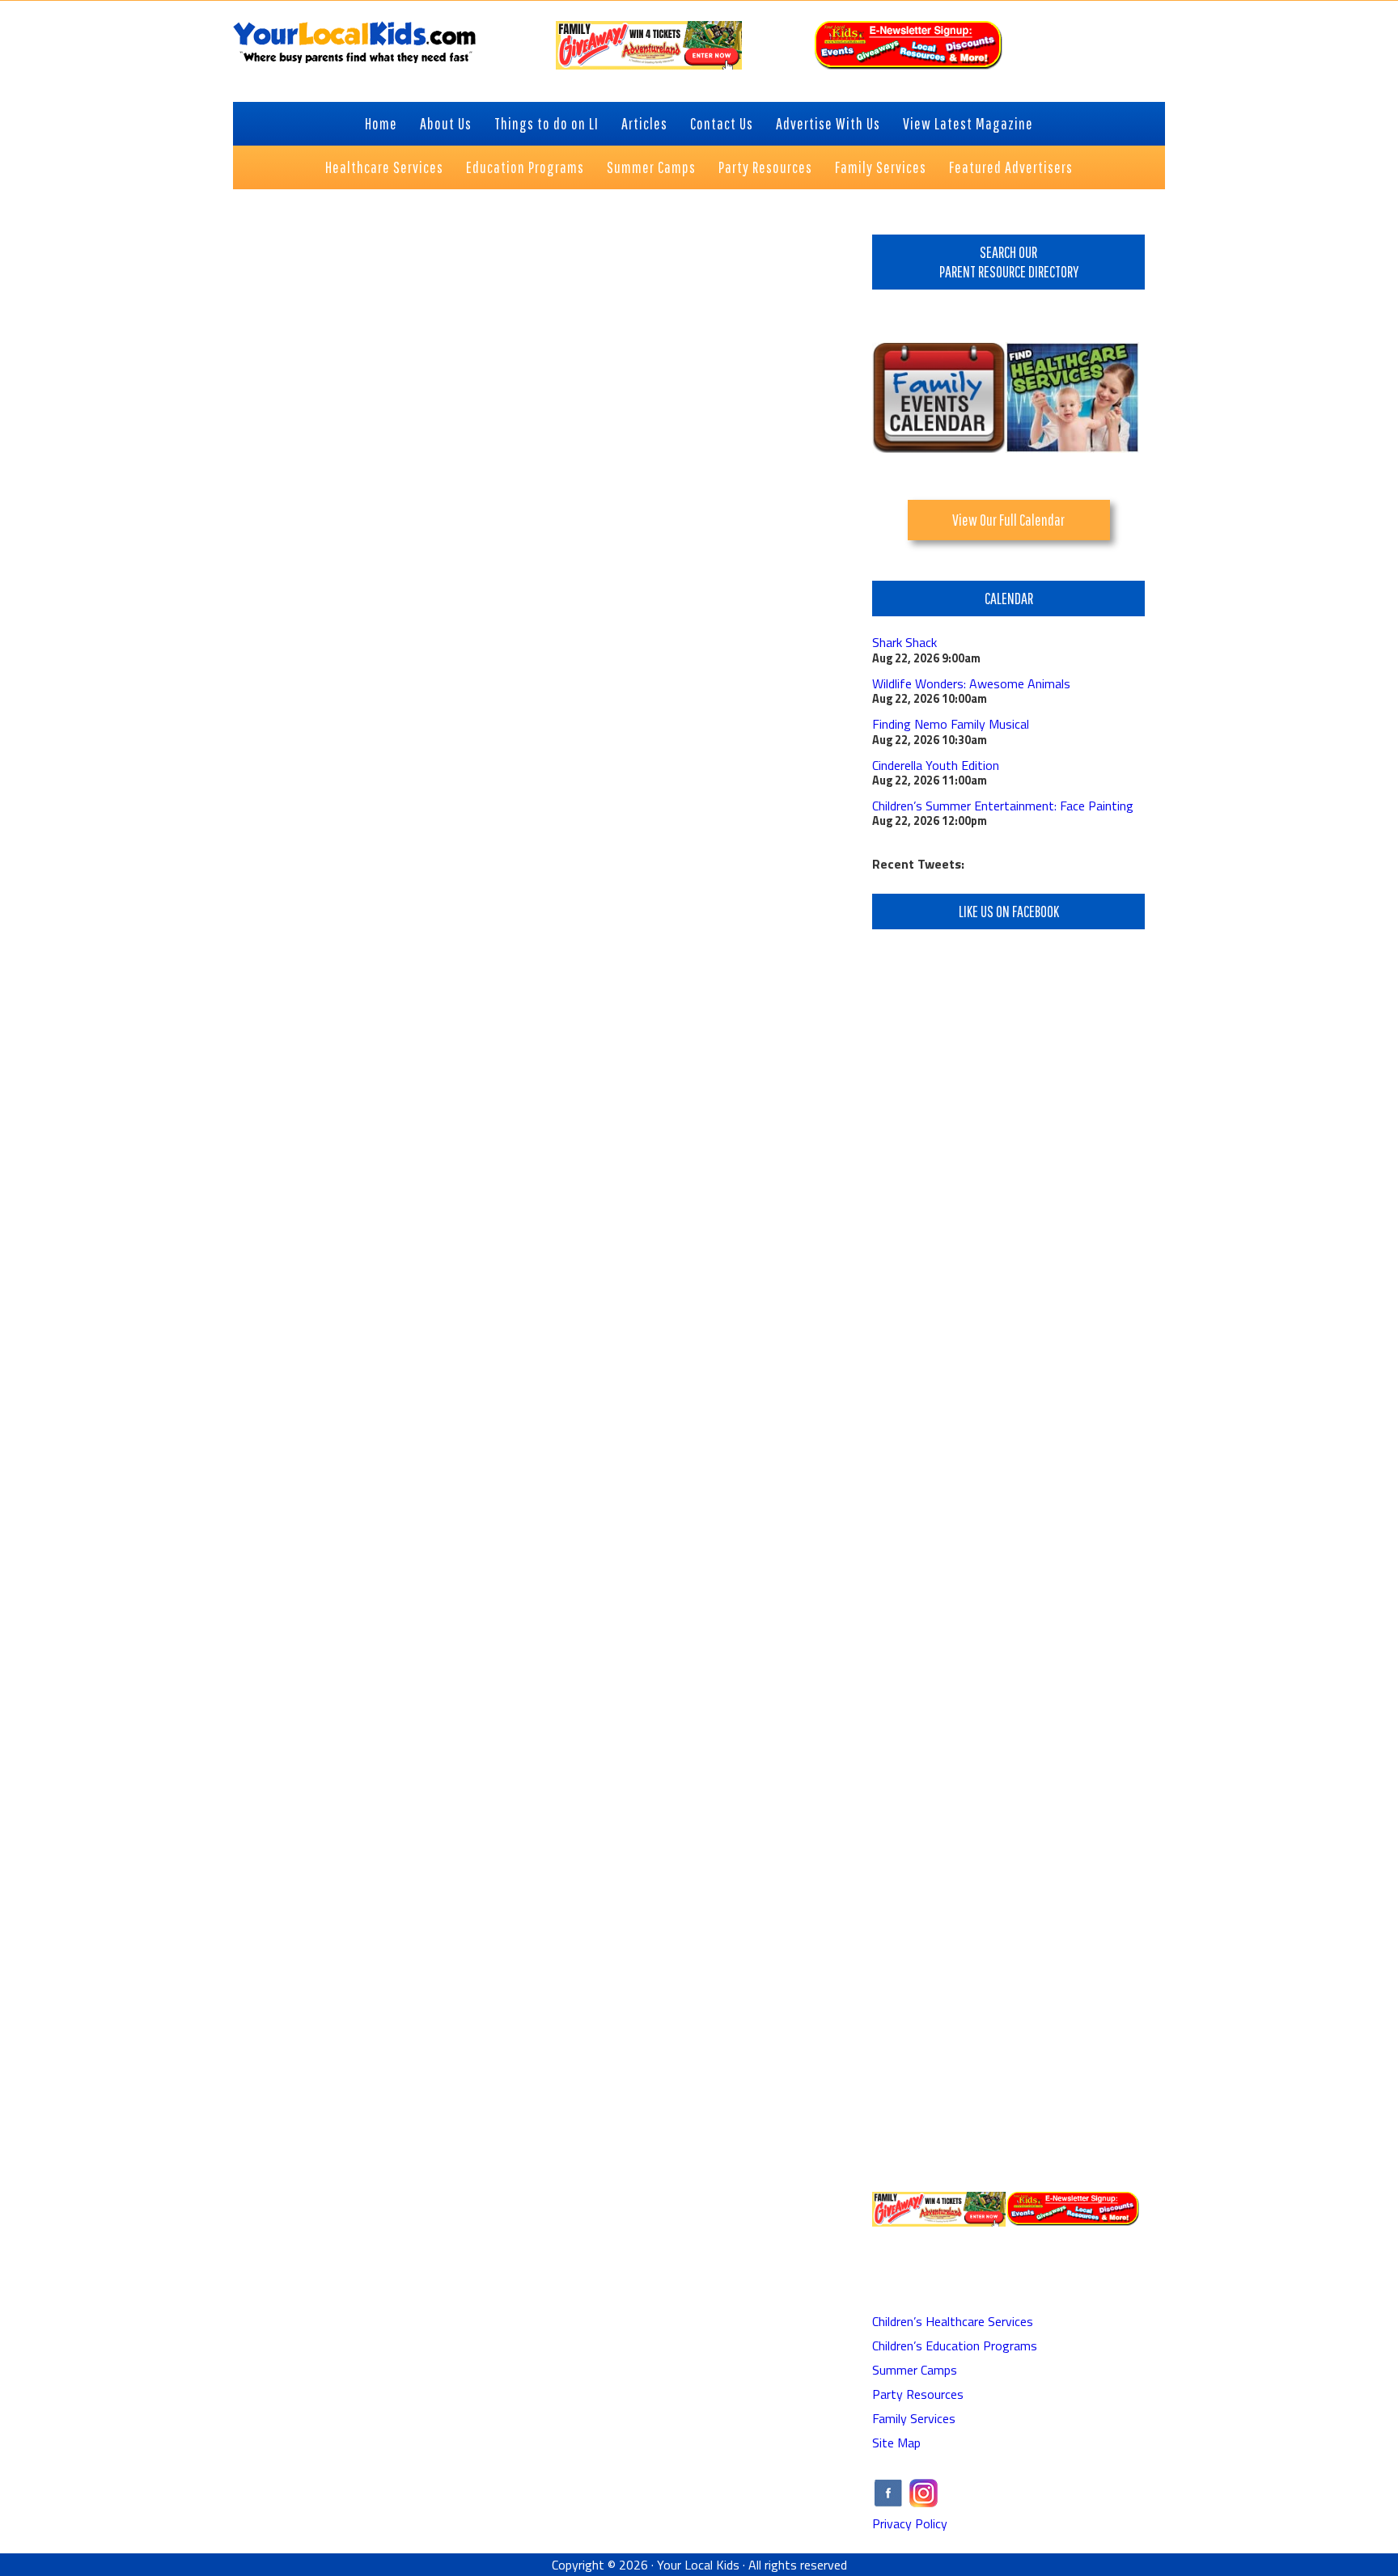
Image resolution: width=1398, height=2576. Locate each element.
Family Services (914, 2418)
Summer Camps (915, 2370)
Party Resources (918, 2394)
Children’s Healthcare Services (953, 2321)
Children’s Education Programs (955, 2345)
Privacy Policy (910, 2523)
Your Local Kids (698, 2565)
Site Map (896, 2443)
